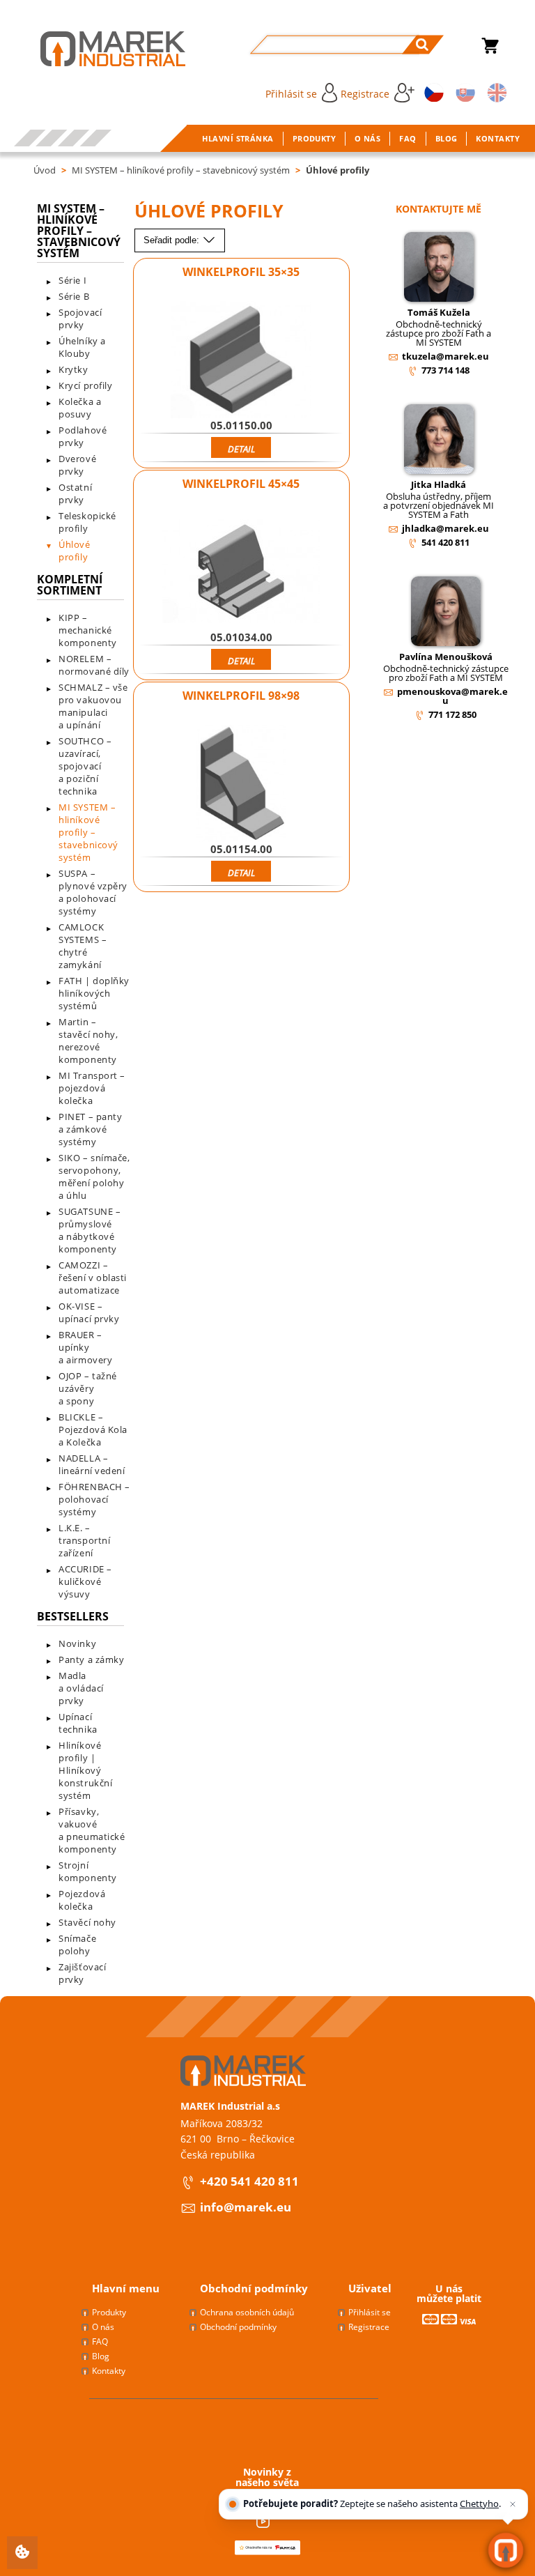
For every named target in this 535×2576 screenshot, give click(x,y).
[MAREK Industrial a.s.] (99, 49)
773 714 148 (445, 370)
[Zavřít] (513, 2504)
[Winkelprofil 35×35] (241, 360)
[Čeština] (432, 92)
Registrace (365, 94)
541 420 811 (445, 542)
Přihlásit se (291, 94)
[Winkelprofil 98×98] (241, 783)
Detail (241, 449)
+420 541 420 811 (249, 2181)
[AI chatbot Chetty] (506, 2551)
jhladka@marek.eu (445, 528)
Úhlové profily (338, 170)
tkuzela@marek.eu (445, 356)
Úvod (45, 170)
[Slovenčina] (463, 92)
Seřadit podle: (173, 240)
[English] (495, 92)
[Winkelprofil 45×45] (241, 572)
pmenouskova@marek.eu (452, 696)
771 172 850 (452, 714)
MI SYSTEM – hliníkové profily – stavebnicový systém (181, 170)
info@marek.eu (246, 2207)
